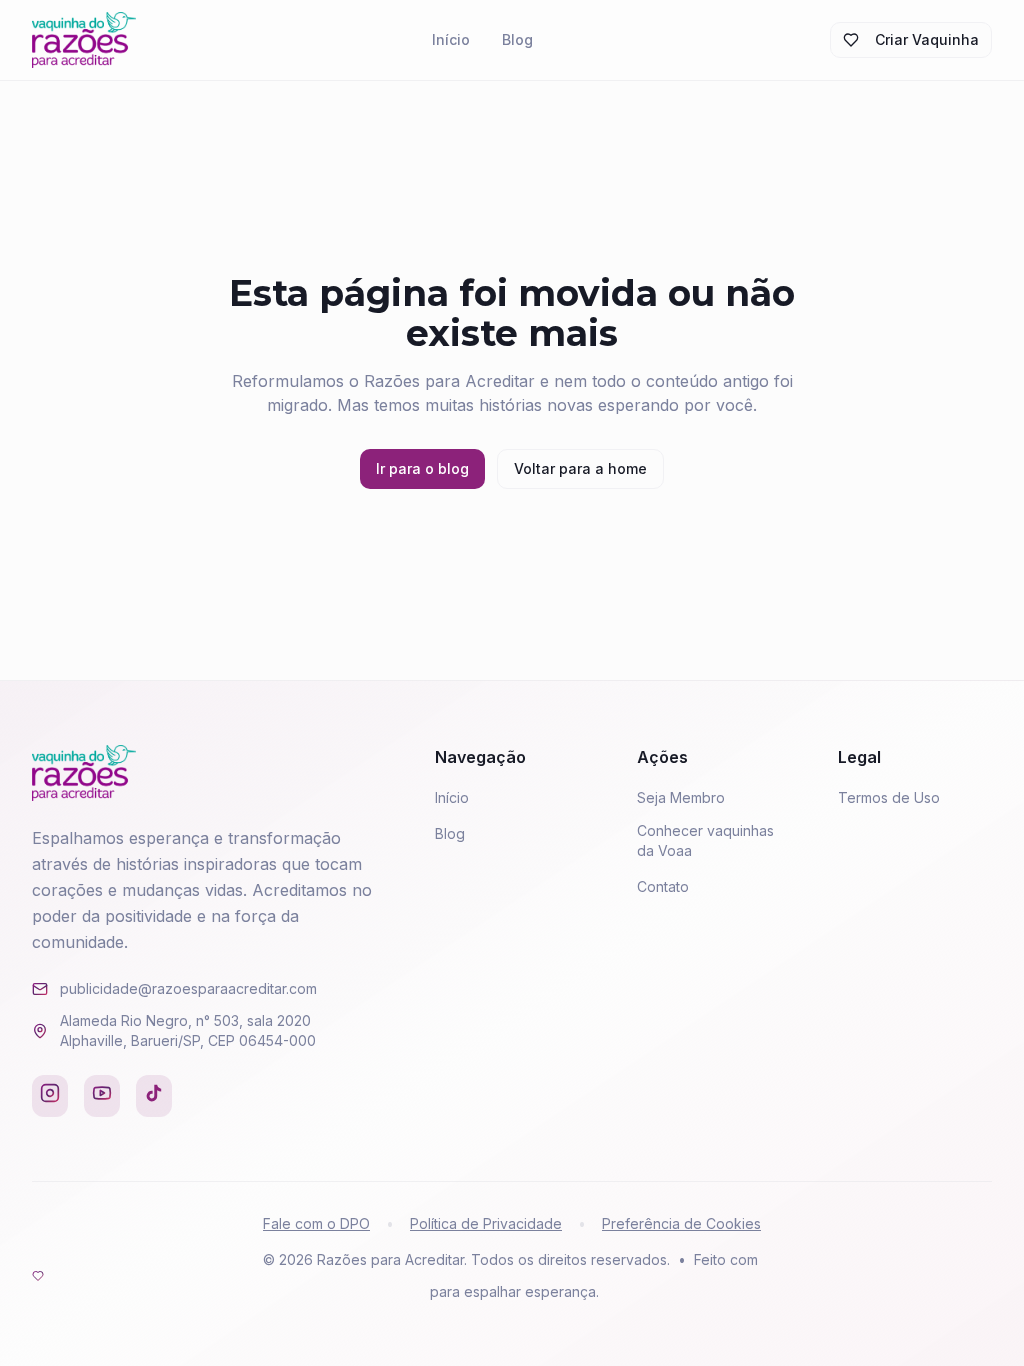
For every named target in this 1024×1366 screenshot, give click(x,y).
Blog (517, 39)
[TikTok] (154, 1096)
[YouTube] (102, 1096)
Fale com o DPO (316, 1223)
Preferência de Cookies (681, 1223)
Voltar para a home (580, 468)
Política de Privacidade (486, 1223)
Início (451, 39)
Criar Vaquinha (927, 39)
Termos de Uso (889, 797)
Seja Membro (681, 797)
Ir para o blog (422, 468)
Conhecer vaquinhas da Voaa (705, 840)
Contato (663, 886)
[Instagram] (50, 1096)
